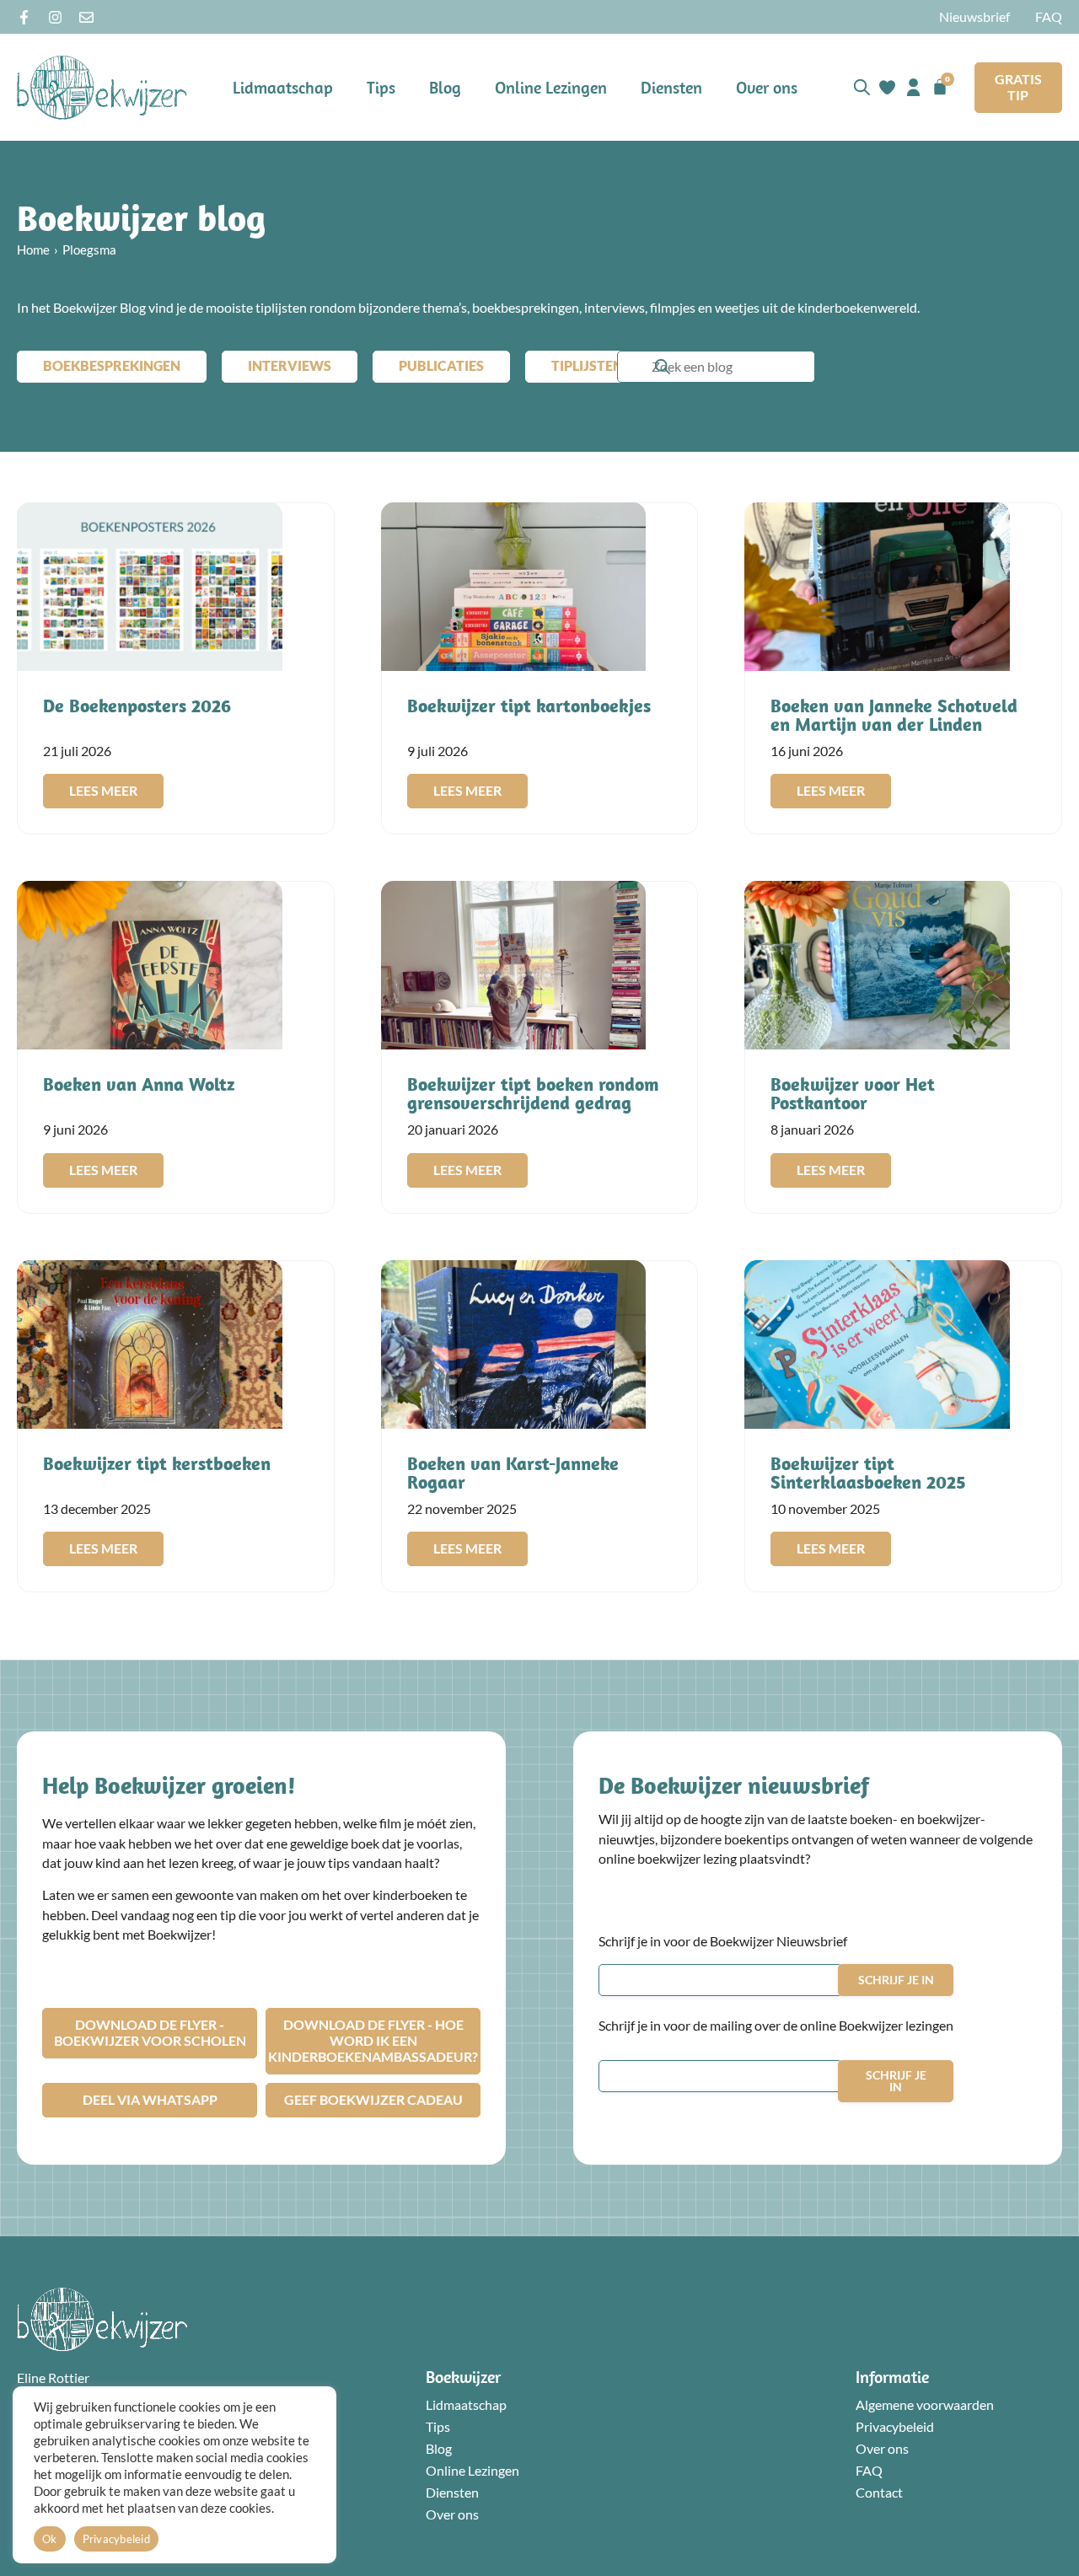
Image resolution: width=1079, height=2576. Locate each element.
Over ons (767, 87)
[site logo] (102, 87)
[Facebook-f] (24, 17)
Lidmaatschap (283, 87)
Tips (381, 87)
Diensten (671, 87)
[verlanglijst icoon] (887, 87)
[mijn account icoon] (913, 87)
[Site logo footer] (102, 2319)
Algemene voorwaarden (925, 2405)
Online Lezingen (551, 87)
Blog (445, 87)
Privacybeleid (895, 2427)
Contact (879, 2493)
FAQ (1049, 17)
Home (33, 250)
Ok (50, 2539)
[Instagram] (55, 17)
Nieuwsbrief (974, 17)
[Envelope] (86, 17)
